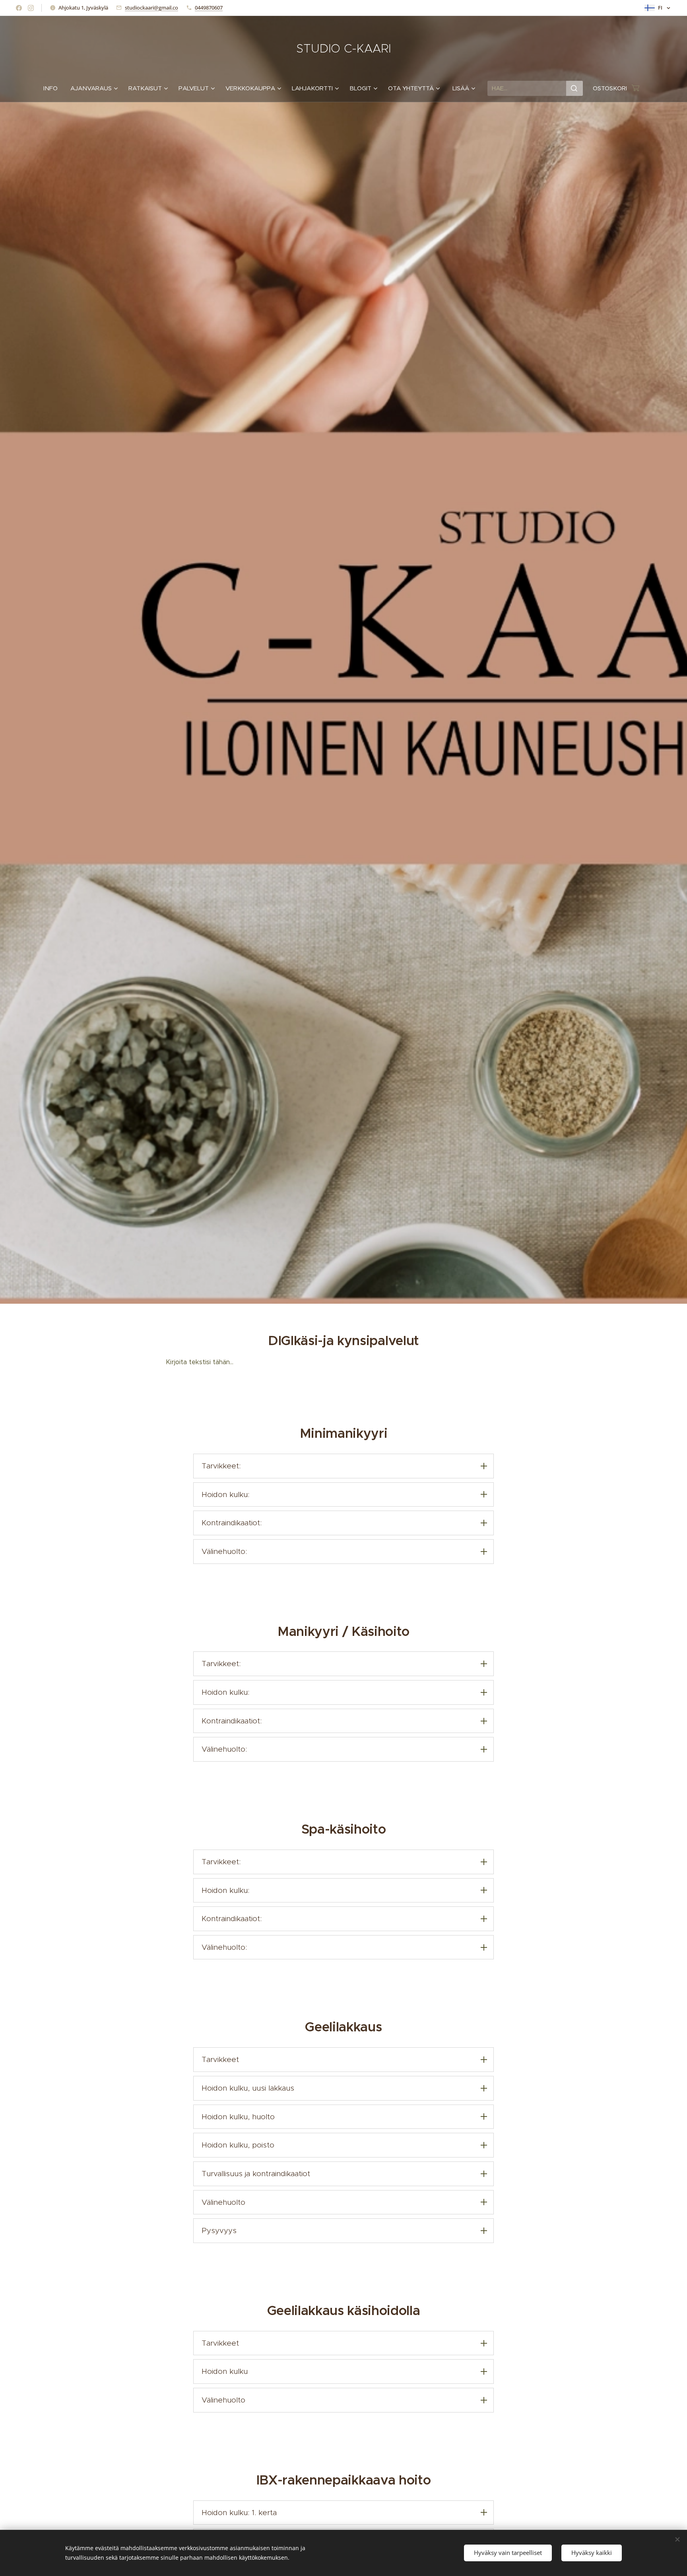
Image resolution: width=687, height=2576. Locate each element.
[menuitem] (54, 88)
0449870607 (209, 8)
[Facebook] (19, 8)
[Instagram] (31, 8)
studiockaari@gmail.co (151, 8)
